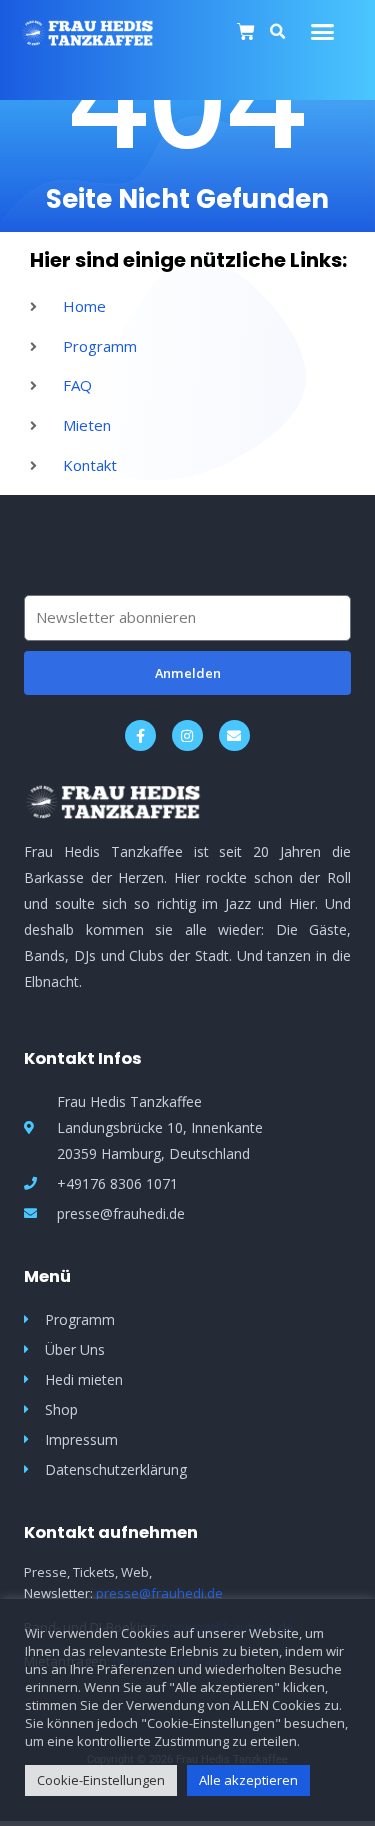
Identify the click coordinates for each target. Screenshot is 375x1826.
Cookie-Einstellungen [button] (101, 1780)
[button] (323, 32)
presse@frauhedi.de (159, 1593)
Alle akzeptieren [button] (248, 1780)
